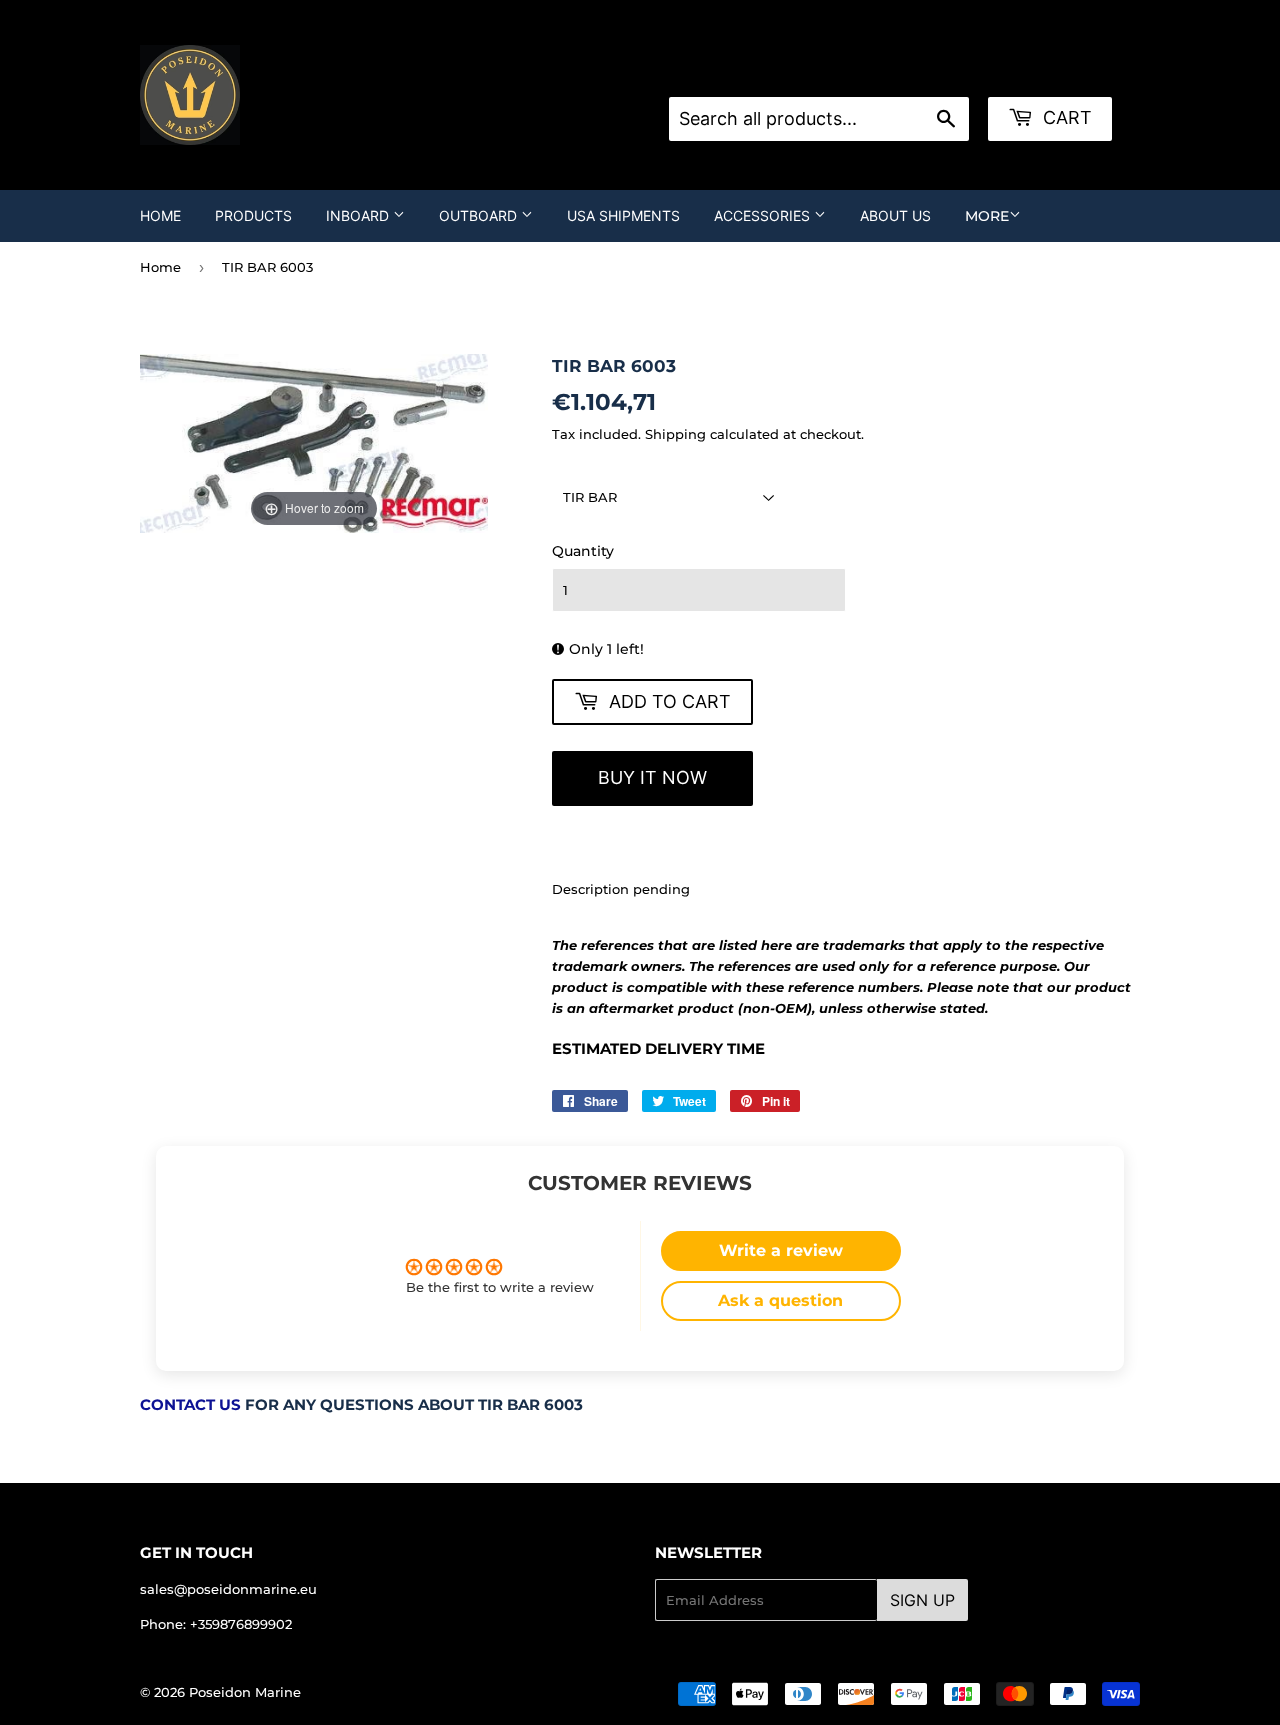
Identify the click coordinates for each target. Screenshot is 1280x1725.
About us (895, 215)
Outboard (480, 215)
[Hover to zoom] (314, 442)
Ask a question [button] (780, 1300)
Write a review (781, 1250)
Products (253, 215)
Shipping (675, 434)
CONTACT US (190, 1405)
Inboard (359, 215)
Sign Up (922, 1600)
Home (160, 215)
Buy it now (652, 777)
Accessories (764, 215)
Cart (1065, 117)
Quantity (583, 551)
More (987, 216)
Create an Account (932, 72)
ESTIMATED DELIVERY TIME (658, 1049)
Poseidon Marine (245, 1692)
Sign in (829, 72)
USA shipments (623, 215)
